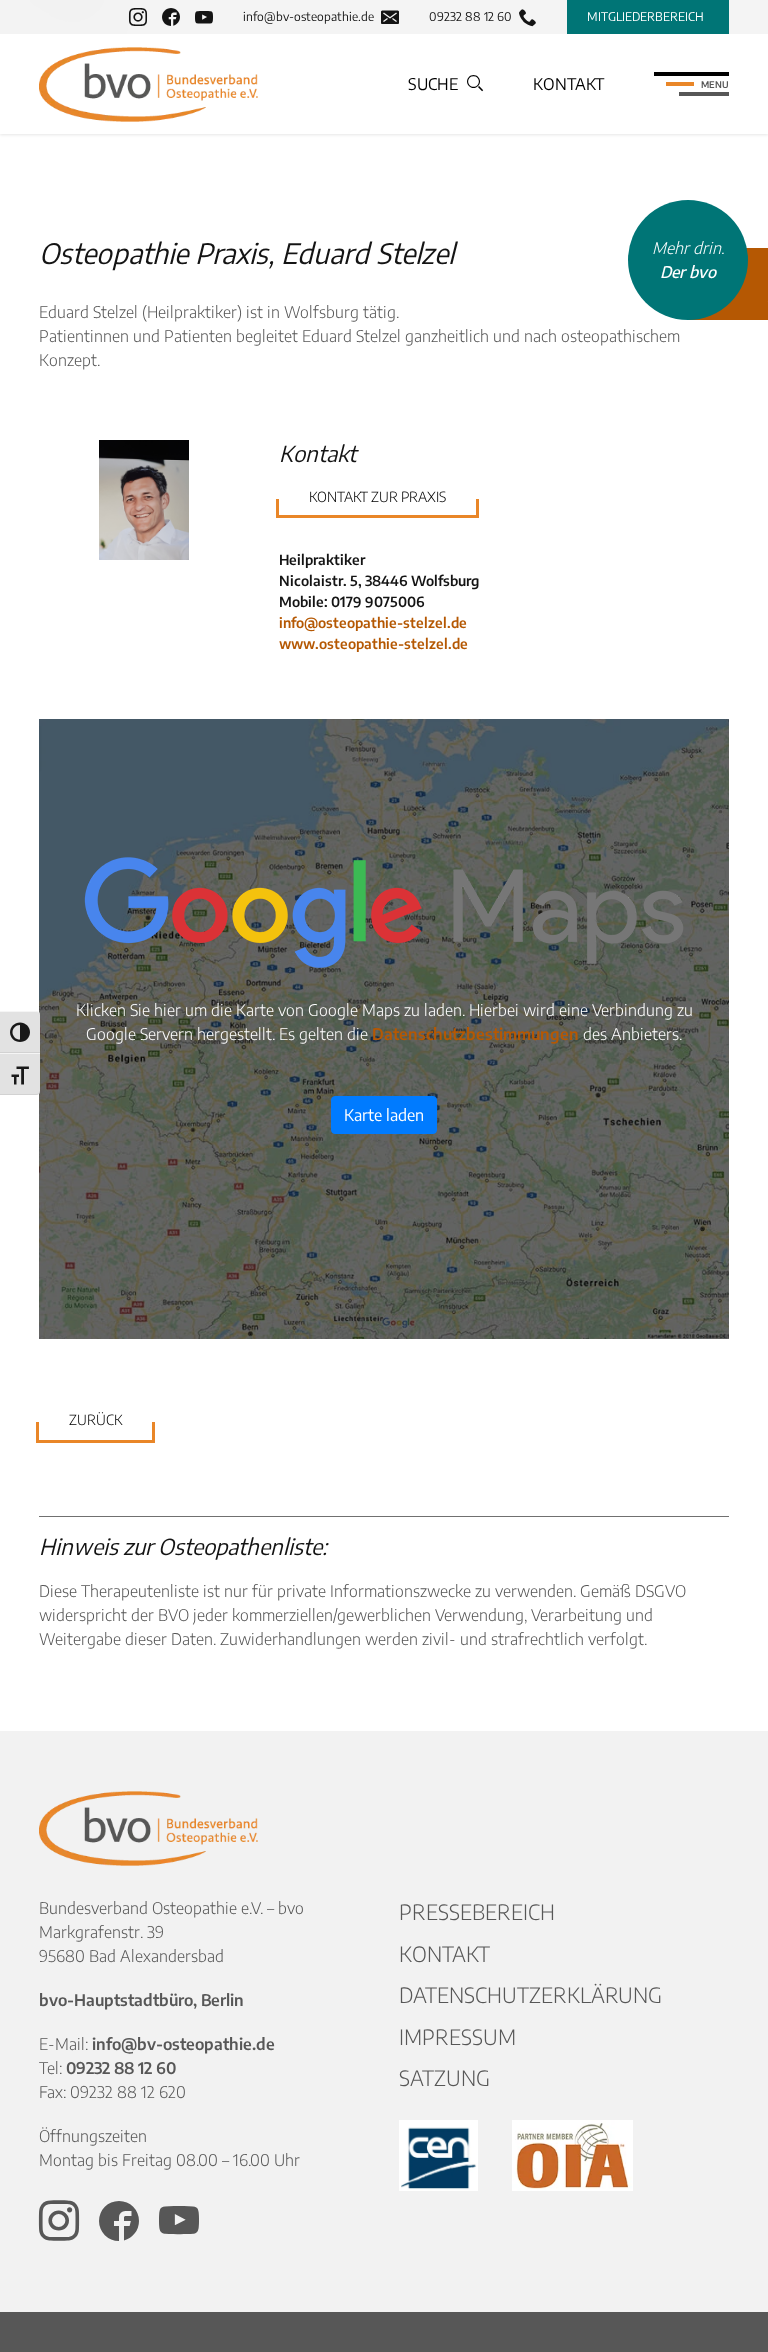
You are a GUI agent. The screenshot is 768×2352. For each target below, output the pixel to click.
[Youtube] (204, 17)
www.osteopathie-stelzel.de (373, 643)
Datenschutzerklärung (530, 1994)
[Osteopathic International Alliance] (572, 2156)
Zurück (95, 1419)
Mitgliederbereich (645, 16)
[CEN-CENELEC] (440, 2156)
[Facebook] (171, 17)
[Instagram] (138, 17)
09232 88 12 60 (470, 17)
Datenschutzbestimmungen (475, 1034)
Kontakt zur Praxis (377, 496)
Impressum (457, 2036)
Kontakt (568, 84)
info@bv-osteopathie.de (308, 17)
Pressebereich (477, 1911)
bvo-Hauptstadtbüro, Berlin (141, 2000)
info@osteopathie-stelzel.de (373, 622)
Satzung (444, 2077)
